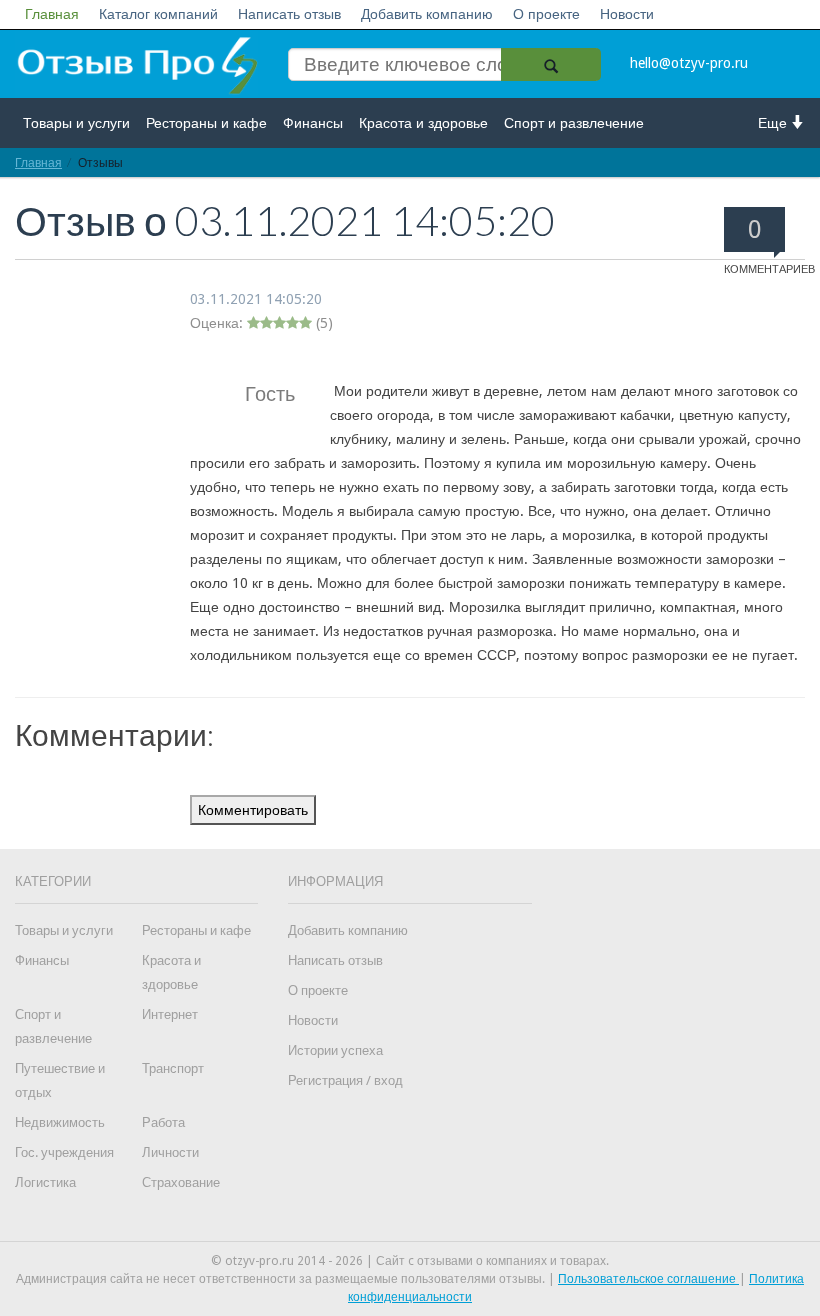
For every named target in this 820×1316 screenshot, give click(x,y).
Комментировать (253, 810)
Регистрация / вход (345, 1080)
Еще (774, 123)
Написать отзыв (289, 14)
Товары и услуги (76, 123)
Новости (627, 14)
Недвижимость (60, 1122)
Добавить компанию (427, 14)
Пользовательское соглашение (648, 1279)
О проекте (546, 14)
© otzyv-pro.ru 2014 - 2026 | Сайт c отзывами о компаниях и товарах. (410, 1261)
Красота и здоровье (423, 123)
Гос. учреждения (64, 1152)
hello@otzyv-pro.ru (689, 63)
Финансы (313, 123)
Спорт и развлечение (574, 123)
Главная (52, 14)
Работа (163, 1122)
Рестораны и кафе (206, 123)
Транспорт (173, 1068)
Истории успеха (335, 1050)
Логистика (45, 1182)
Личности (170, 1152)
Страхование (181, 1182)
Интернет (170, 1014)
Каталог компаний (158, 14)
